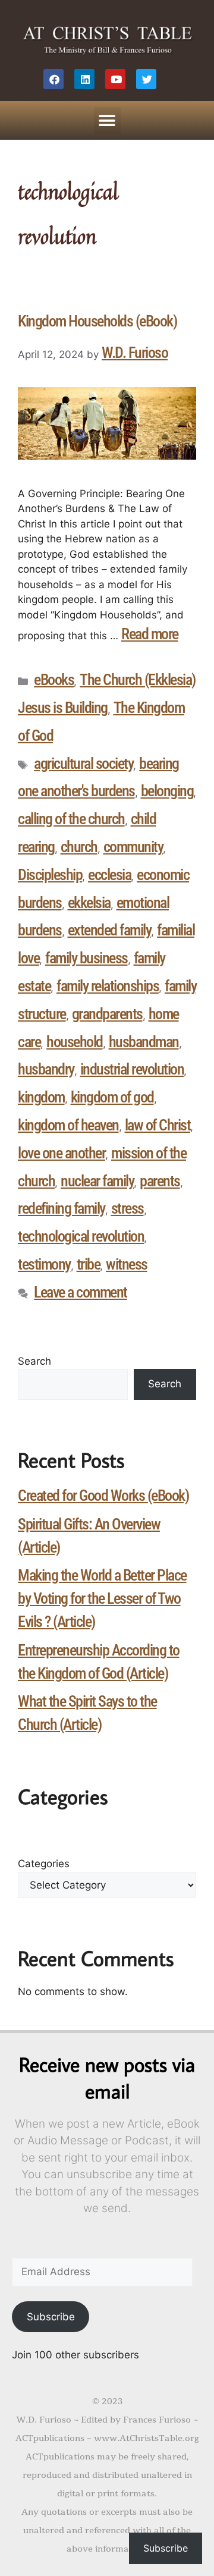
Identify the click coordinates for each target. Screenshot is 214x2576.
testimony (44, 1264)
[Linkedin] (84, 79)
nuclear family (97, 1181)
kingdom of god (112, 1097)
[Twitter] (146, 79)
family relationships (108, 986)
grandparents (107, 1014)
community (133, 847)
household (75, 1042)
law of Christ (158, 1125)
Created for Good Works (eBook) (103, 1496)
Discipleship (50, 875)
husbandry (46, 1069)
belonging (167, 791)
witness (127, 1264)
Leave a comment (81, 1292)
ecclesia (109, 875)
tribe (89, 1264)
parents (160, 1181)
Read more (150, 634)
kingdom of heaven (68, 1125)
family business (86, 958)
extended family (110, 930)
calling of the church (71, 819)
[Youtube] (115, 79)
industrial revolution (132, 1069)
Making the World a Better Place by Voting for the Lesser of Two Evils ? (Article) (102, 1598)
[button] (107, 120)
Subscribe (51, 2317)
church (79, 847)
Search (34, 1361)
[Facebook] (53, 79)
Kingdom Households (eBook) (97, 321)
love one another (62, 1153)
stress (128, 1208)
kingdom (41, 1097)
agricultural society (84, 764)
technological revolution (81, 1236)
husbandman (144, 1042)
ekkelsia (89, 903)
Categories (44, 1864)
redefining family (62, 1208)
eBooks (54, 680)
